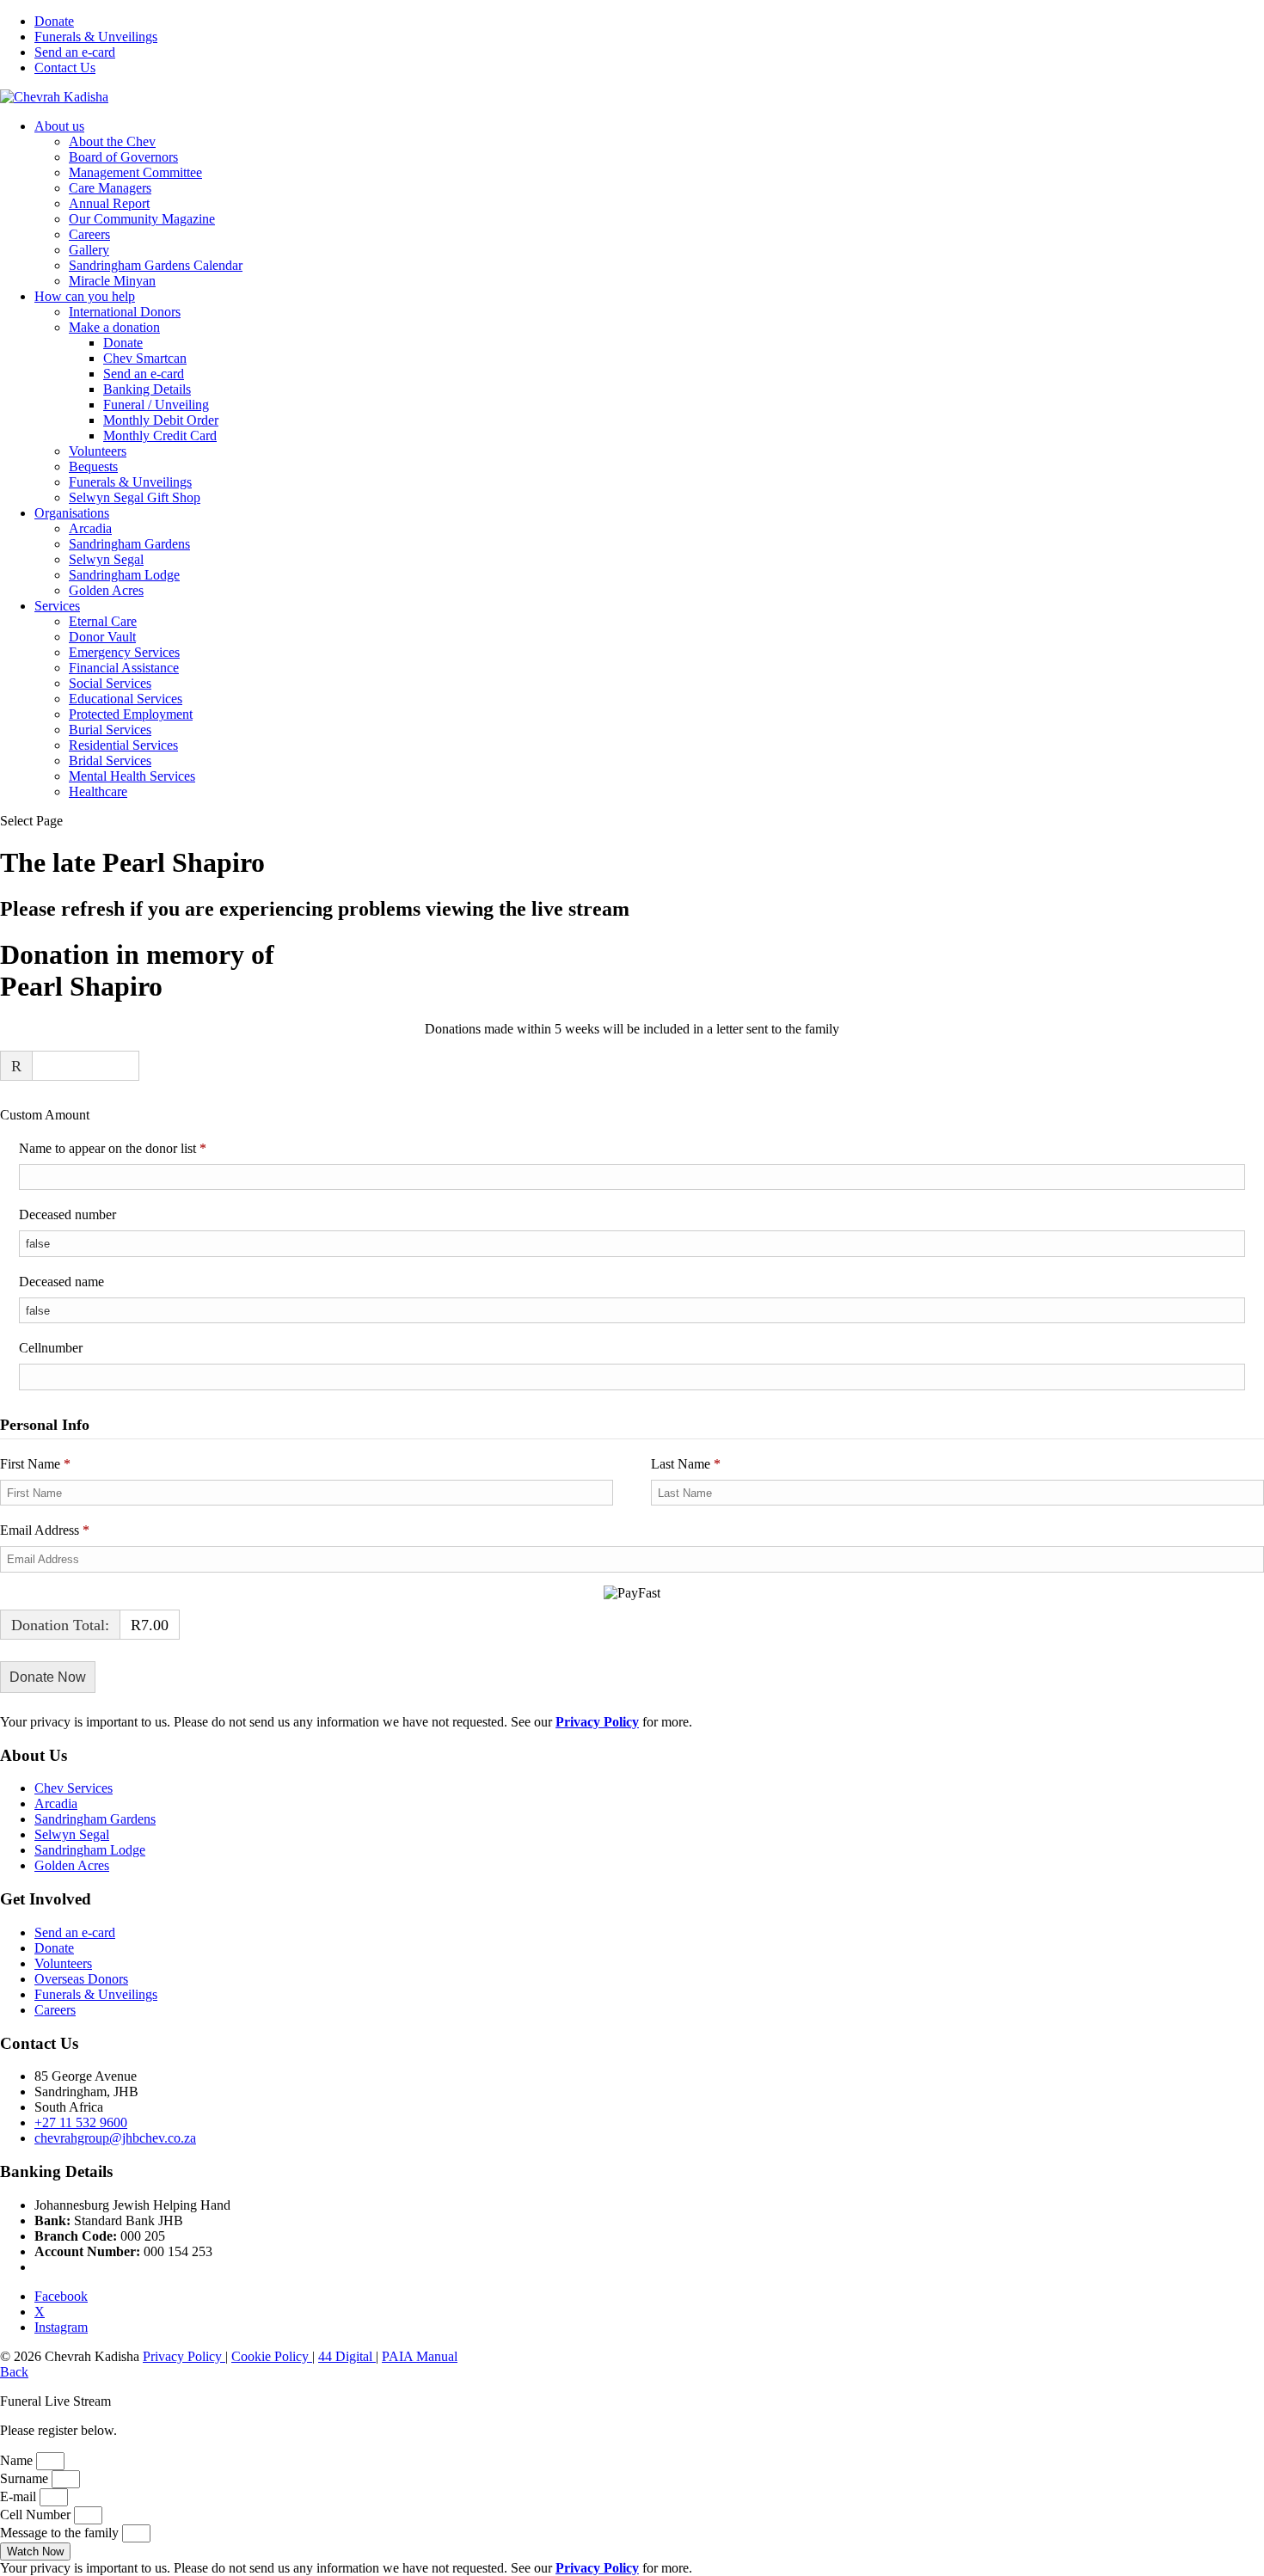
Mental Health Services (132, 776)
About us (59, 126)
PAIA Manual (420, 2356)
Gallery (89, 250)
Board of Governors (123, 157)
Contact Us (65, 67)
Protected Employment (131, 714)
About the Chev (112, 141)
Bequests (93, 466)
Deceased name (61, 1282)
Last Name (686, 1464)
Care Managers (110, 188)
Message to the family (61, 2533)
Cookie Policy (272, 2356)
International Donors (125, 312)
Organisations (72, 513)
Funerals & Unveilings (96, 37)
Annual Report (109, 203)
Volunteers (98, 451)
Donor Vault (102, 637)
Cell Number (37, 2515)
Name (18, 2460)
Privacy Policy (184, 2356)
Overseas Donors (81, 1979)
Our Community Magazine (142, 219)
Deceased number (67, 1214)
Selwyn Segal (106, 559)
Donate (54, 21)
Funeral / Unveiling (156, 405)
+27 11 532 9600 (81, 2122)
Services (57, 606)
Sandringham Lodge (124, 575)
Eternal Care (103, 621)
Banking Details (147, 389)
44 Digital (347, 2356)
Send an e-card (75, 52)
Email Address (45, 1530)
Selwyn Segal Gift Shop (135, 497)
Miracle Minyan (112, 281)
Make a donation (114, 327)
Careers (89, 234)
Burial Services (110, 730)
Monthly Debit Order (161, 420)
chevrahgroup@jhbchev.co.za (115, 2138)
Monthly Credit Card (160, 435)
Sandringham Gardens (129, 544)
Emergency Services (124, 652)
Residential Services (123, 745)
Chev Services (74, 1788)
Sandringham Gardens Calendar (156, 265)
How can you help (85, 296)
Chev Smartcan (145, 358)
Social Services (110, 683)
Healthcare (98, 791)
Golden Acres (106, 590)
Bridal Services (110, 761)
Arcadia (90, 528)
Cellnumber (51, 1348)
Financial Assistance (124, 668)
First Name (35, 1464)
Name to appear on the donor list (137, 1148)
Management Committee (135, 172)
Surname (26, 2478)
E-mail (20, 2496)
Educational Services (126, 699)
